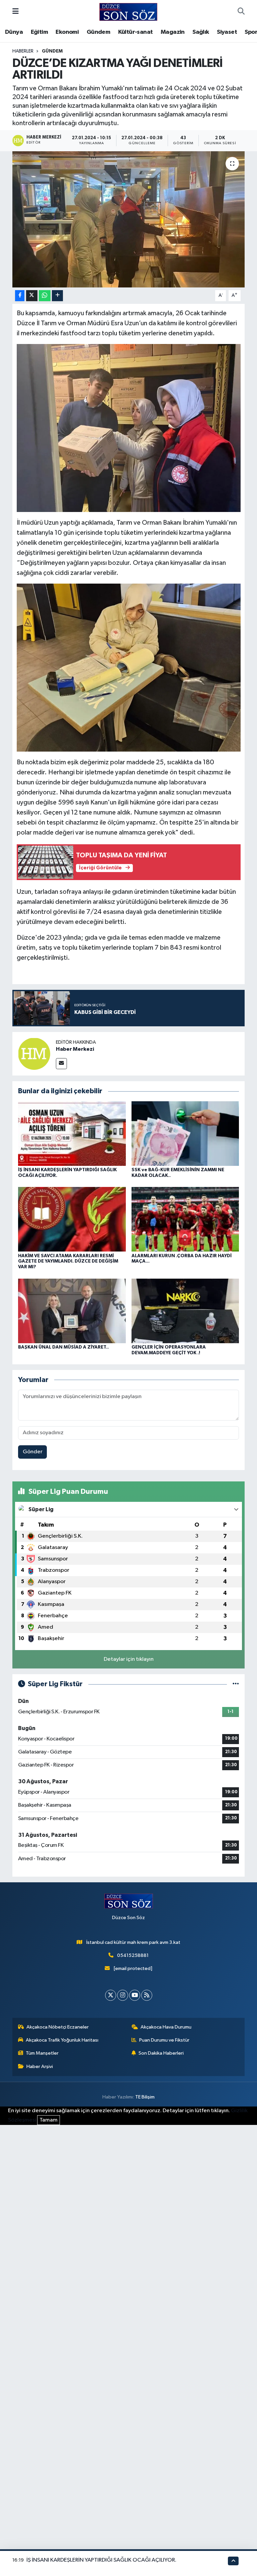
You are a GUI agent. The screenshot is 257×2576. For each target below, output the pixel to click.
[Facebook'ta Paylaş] (20, 296)
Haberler (23, 51)
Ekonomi (67, 32)
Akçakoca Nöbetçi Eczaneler (58, 2027)
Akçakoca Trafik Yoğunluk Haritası (62, 2040)
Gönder (33, 1452)
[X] (111, 1995)
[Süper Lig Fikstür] (236, 1684)
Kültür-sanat (136, 32)
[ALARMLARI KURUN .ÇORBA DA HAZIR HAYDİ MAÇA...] (185, 1219)
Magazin (173, 32)
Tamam (49, 2120)
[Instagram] (123, 1995)
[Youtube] (135, 1995)
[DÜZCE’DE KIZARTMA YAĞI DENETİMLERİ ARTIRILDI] (129, 219)
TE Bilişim (145, 2097)
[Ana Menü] (16, 12)
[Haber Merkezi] (34, 1054)
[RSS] (147, 1995)
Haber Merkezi (75, 1049)
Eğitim (39, 32)
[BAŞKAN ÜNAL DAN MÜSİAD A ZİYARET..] (72, 1311)
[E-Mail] (61, 1064)
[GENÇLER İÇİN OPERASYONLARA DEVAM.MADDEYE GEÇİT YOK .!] (185, 1311)
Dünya (14, 32)
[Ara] (241, 12)
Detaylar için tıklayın (129, 1659)
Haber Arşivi (40, 2067)
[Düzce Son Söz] (128, 12)
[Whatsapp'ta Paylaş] (45, 296)
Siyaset (227, 32)
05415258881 (133, 1955)
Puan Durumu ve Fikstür (164, 2040)
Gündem (98, 32)
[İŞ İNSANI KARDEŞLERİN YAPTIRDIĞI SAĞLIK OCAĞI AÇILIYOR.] (72, 1133)
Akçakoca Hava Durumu (166, 2027)
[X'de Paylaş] (32, 296)
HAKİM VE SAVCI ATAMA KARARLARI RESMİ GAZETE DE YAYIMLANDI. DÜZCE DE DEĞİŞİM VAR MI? (68, 1262)
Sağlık (201, 32)
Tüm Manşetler (42, 2053)
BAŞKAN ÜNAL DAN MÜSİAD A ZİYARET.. (63, 1347)
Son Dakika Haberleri (161, 2053)
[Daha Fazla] (57, 296)
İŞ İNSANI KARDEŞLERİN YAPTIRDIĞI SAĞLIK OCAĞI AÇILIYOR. (101, 2560)
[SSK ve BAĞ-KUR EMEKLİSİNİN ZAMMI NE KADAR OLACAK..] (185, 1133)
